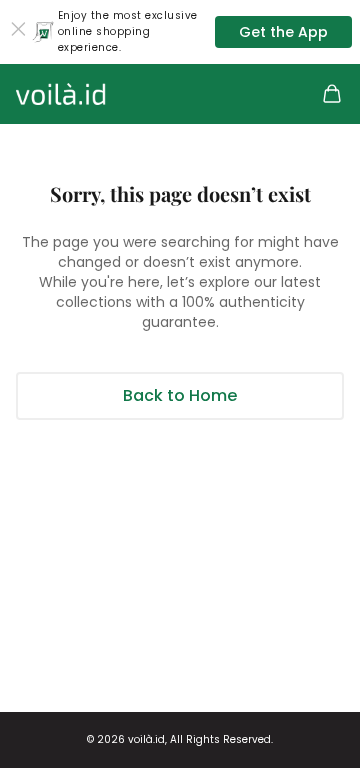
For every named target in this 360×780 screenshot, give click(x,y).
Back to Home (180, 395)
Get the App (283, 32)
